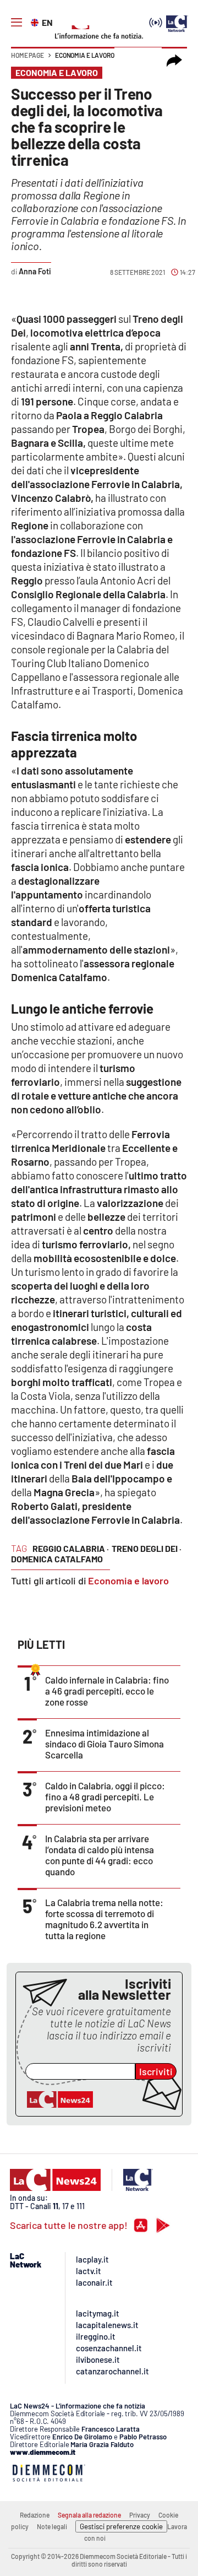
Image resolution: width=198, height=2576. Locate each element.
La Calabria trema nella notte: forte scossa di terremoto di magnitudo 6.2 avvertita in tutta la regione (104, 1919)
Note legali (52, 2526)
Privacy (140, 2515)
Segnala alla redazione (89, 2515)
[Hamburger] (16, 23)
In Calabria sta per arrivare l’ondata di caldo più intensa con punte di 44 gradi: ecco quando (100, 1855)
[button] (174, 61)
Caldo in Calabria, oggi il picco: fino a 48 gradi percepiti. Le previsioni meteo (105, 1796)
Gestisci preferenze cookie (121, 2526)
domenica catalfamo (57, 1559)
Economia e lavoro (85, 55)
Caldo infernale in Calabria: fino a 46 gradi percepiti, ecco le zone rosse (107, 1691)
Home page (28, 55)
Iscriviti (156, 2071)
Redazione (35, 2515)
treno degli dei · (147, 1548)
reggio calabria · (71, 1548)
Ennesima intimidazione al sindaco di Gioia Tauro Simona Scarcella (105, 1744)
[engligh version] (36, 21)
